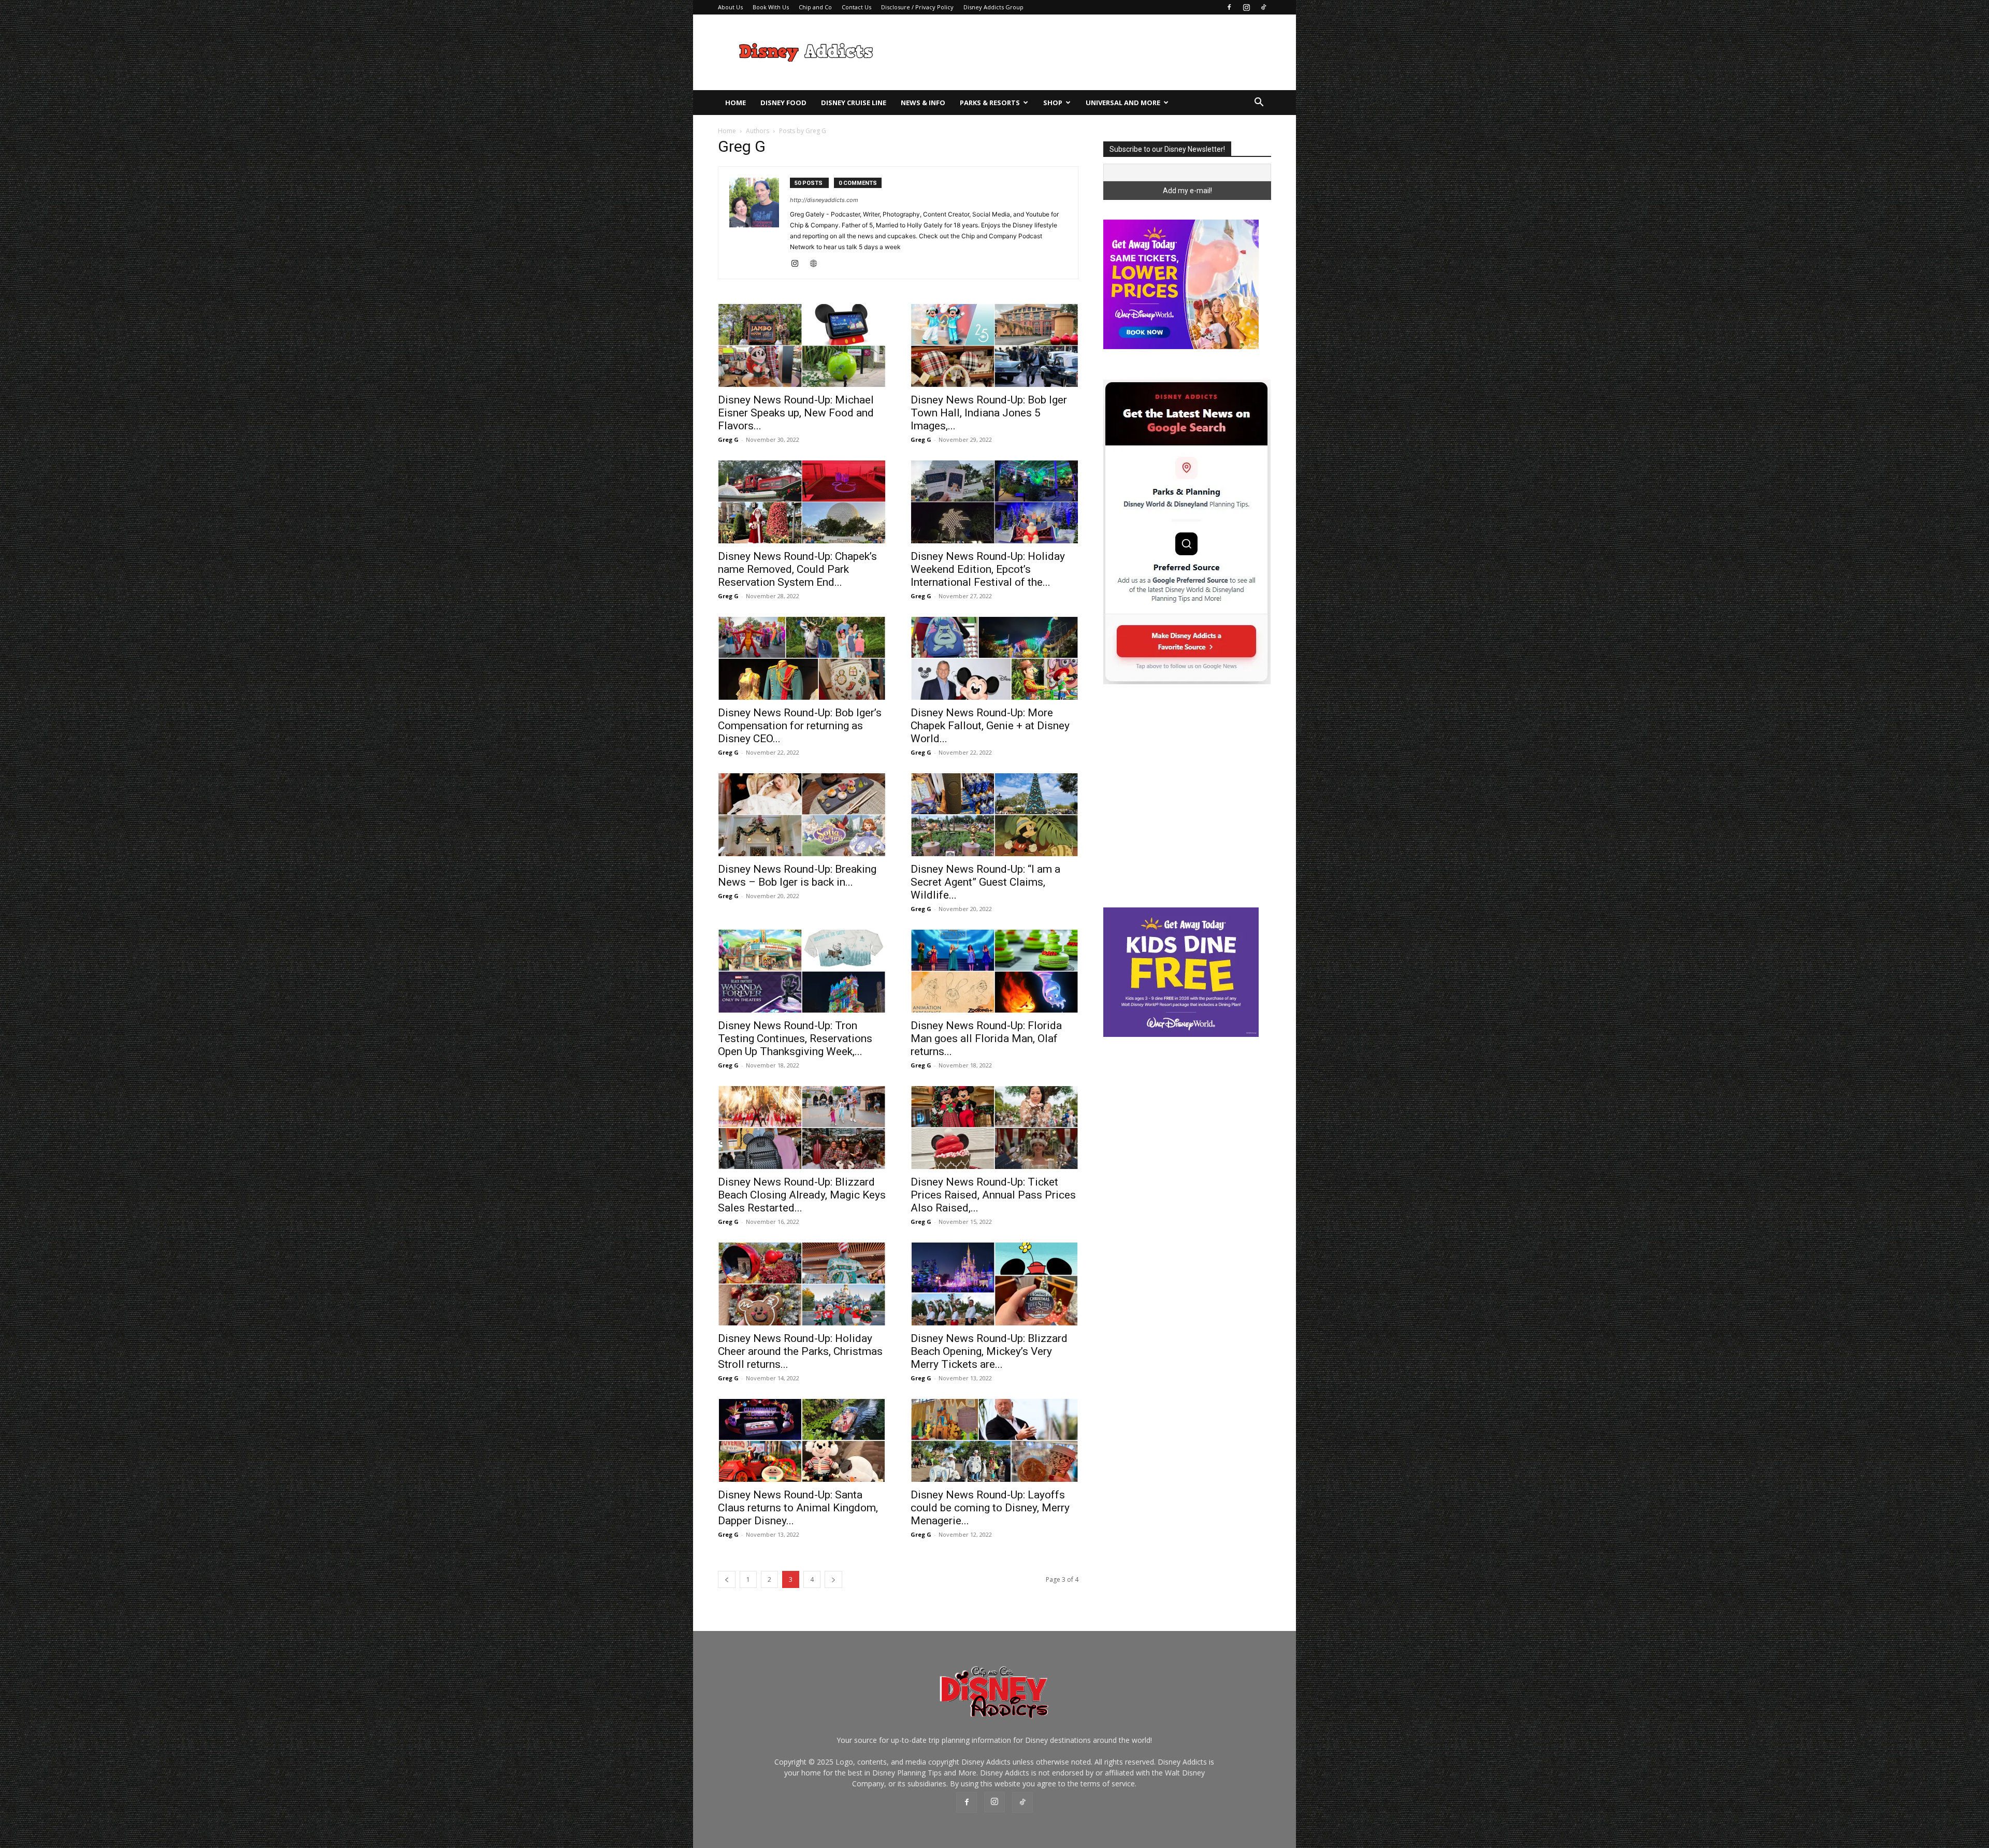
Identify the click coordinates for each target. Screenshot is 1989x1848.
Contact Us (856, 7)
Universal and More (1123, 103)
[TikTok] (1263, 7)
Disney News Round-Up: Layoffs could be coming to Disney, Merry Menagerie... (990, 1508)
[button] (1259, 103)
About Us (730, 7)
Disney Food (783, 103)
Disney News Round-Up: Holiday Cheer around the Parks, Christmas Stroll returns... (800, 1351)
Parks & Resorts (990, 103)
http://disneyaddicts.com (824, 200)
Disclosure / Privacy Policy (917, 7)
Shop (1053, 103)
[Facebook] (1229, 7)
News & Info (923, 103)
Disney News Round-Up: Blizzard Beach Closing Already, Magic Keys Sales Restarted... (802, 1195)
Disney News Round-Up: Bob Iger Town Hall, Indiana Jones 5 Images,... (989, 413)
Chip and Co (815, 7)
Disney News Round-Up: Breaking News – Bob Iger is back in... (797, 876)
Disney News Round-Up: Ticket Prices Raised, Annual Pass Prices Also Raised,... (993, 1195)
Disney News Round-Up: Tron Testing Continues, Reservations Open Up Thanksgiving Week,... (795, 1038)
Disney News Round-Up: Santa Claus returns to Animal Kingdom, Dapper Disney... (798, 1508)
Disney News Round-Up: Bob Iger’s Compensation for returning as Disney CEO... (800, 726)
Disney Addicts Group (993, 7)
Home (736, 103)
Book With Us (771, 7)
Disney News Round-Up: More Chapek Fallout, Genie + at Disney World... (990, 726)
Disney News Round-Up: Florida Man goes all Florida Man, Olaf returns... (986, 1038)
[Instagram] (1246, 7)
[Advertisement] (1083, 52)
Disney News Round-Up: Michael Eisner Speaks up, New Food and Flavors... (796, 413)
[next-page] (833, 1579)
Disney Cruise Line (854, 103)
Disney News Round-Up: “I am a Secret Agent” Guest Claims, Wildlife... (985, 882)
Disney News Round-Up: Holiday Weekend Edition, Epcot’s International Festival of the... (988, 569)
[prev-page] (727, 1579)
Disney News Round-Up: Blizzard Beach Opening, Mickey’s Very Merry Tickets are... (989, 1351)
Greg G (728, 439)
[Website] (817, 264)
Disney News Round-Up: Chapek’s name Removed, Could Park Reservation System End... (797, 569)
